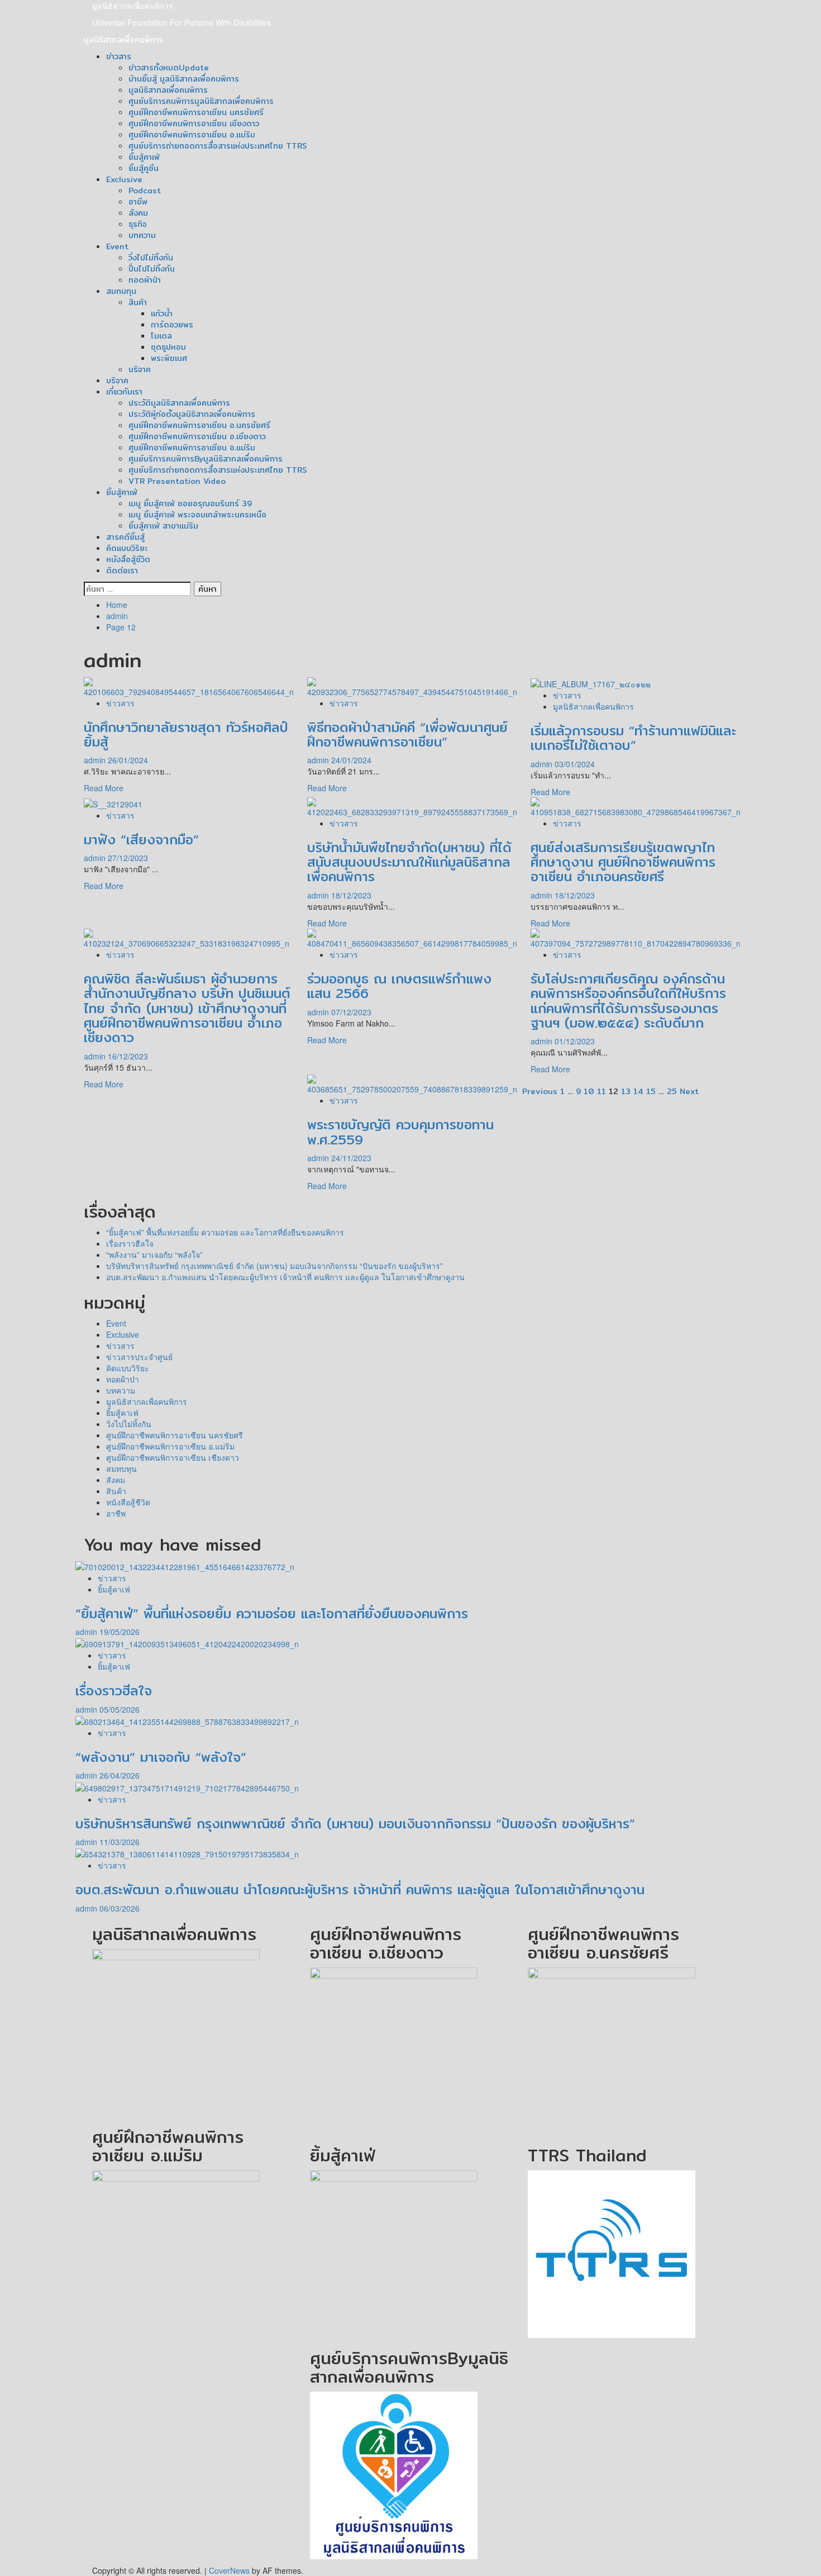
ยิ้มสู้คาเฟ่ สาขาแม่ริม (163, 526)
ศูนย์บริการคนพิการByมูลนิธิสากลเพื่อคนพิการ (206, 459)
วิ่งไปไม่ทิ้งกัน (151, 258)
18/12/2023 (351, 895)
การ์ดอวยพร (172, 325)
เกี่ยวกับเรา (124, 392)
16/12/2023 (128, 1056)
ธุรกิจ (138, 224)
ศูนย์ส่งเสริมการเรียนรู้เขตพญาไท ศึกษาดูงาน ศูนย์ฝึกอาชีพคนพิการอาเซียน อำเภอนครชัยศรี (623, 862)
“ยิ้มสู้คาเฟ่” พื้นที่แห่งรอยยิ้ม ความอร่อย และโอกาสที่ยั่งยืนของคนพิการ (225, 1232)
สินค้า (138, 302)
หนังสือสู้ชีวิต (128, 559)
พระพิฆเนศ (169, 358)
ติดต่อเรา (122, 571)
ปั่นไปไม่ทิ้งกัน (152, 269)
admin (96, 760)
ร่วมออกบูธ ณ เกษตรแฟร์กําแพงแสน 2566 (399, 986)
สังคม (138, 213)
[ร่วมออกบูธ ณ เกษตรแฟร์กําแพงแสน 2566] (412, 938)
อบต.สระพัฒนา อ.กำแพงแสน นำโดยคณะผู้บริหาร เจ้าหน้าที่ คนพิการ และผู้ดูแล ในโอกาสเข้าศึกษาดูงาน (285, 1277)
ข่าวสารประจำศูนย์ (139, 1357)
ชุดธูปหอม (168, 347)
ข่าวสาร (119, 56)
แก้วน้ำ (162, 313)
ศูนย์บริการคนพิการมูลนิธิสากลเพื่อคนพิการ (201, 101)
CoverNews (229, 2570)
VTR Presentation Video (177, 481)
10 (589, 1091)
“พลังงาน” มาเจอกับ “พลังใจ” (154, 1254)
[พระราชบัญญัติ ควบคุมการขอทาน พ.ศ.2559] (412, 1083)
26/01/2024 (128, 760)
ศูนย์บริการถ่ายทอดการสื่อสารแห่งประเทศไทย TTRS (218, 146)
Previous (540, 1091)
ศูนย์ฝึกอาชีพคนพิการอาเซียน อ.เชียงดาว (197, 436)
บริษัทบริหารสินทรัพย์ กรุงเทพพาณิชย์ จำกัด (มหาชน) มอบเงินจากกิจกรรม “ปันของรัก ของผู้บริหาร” (275, 1266)
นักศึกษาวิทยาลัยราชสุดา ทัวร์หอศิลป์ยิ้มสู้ (186, 734)
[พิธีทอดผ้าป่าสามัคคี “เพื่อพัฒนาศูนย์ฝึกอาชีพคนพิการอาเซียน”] (412, 686)
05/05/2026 (120, 1709)
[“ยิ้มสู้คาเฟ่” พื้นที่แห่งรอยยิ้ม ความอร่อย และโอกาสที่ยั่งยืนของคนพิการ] (185, 1565)
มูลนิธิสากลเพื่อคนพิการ (133, 6)
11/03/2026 (120, 1842)
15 (651, 1091)
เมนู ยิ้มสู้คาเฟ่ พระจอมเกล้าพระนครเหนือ (197, 515)
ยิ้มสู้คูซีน (144, 168)
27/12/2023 (128, 858)
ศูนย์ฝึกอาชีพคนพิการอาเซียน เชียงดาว (194, 123)
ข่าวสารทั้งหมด (169, 68)
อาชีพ (138, 202)
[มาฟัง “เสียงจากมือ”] (113, 803)
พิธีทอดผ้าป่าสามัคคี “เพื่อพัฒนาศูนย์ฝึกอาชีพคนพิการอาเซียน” (407, 734)
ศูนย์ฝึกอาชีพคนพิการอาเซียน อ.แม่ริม (192, 135)
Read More (104, 788)
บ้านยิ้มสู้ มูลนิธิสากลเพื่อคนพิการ (184, 79)
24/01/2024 (351, 760)
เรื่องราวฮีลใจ (130, 1243)
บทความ (142, 235)
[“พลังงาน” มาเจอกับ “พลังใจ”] (187, 1720)
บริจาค (140, 369)
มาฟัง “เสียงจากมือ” (141, 839)
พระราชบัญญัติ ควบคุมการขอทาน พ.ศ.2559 (400, 1132)
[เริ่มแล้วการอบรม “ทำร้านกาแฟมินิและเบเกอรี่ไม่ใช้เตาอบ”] (591, 683)
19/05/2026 (120, 1632)
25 (672, 1091)
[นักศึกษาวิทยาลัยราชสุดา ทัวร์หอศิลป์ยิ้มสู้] (189, 686)
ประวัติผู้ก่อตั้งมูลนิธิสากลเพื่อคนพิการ (192, 414)
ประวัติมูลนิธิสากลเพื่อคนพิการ (179, 403)
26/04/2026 (120, 1775)
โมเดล (161, 336)
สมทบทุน (121, 291)
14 (638, 1091)
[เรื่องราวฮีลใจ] (187, 1643)
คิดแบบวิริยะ (127, 548)
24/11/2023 (351, 1158)
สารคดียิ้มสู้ (125, 537)
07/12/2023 (351, 1012)
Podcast (145, 191)
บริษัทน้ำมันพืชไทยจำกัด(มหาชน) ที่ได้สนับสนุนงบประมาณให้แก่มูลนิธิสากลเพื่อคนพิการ (409, 862)
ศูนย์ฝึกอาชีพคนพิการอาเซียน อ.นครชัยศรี (199, 425)
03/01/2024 (575, 764)
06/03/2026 (120, 1908)
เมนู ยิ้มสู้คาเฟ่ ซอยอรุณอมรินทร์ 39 (190, 503)
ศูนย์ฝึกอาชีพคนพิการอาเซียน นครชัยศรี (196, 112)
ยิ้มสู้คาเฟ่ (144, 157)
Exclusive (124, 179)
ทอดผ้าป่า (145, 280)
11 (602, 1091)
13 (626, 1091)
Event (117, 246)
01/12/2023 (575, 1041)
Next (689, 1091)
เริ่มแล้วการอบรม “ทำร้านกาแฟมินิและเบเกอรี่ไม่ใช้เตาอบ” (633, 738)
